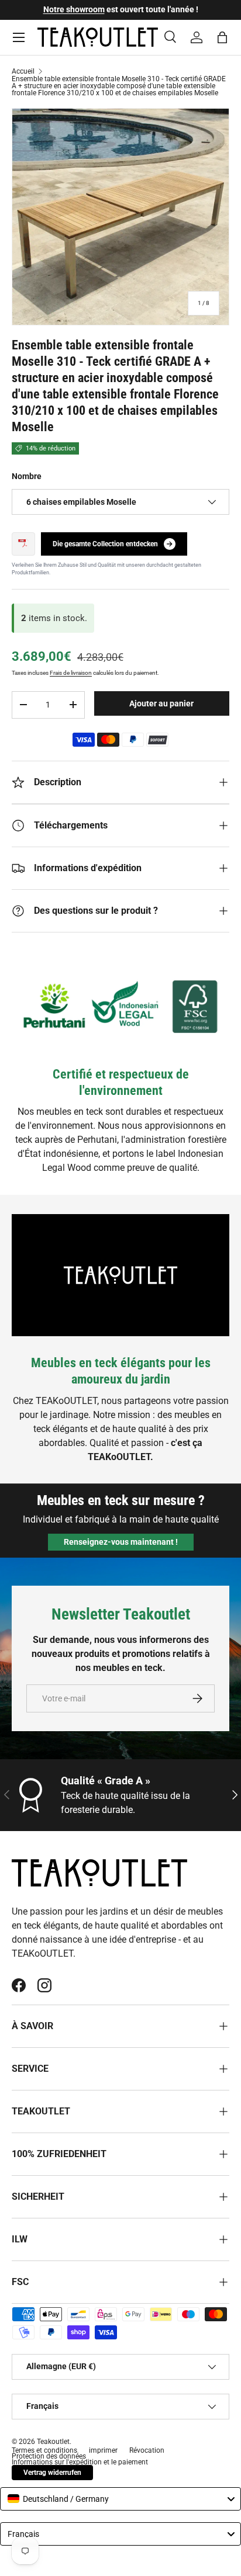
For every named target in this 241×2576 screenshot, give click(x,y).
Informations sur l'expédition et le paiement (80, 2462)
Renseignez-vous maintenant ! (121, 1542)
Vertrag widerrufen (52, 2473)
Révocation (147, 2450)
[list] (120, 217)
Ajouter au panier (161, 703)
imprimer (103, 2450)
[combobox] (120, 2499)
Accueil (23, 71)
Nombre (27, 476)
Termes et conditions (44, 2450)
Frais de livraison (71, 673)
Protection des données (49, 2456)
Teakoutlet (53, 2442)
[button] (222, 37)
